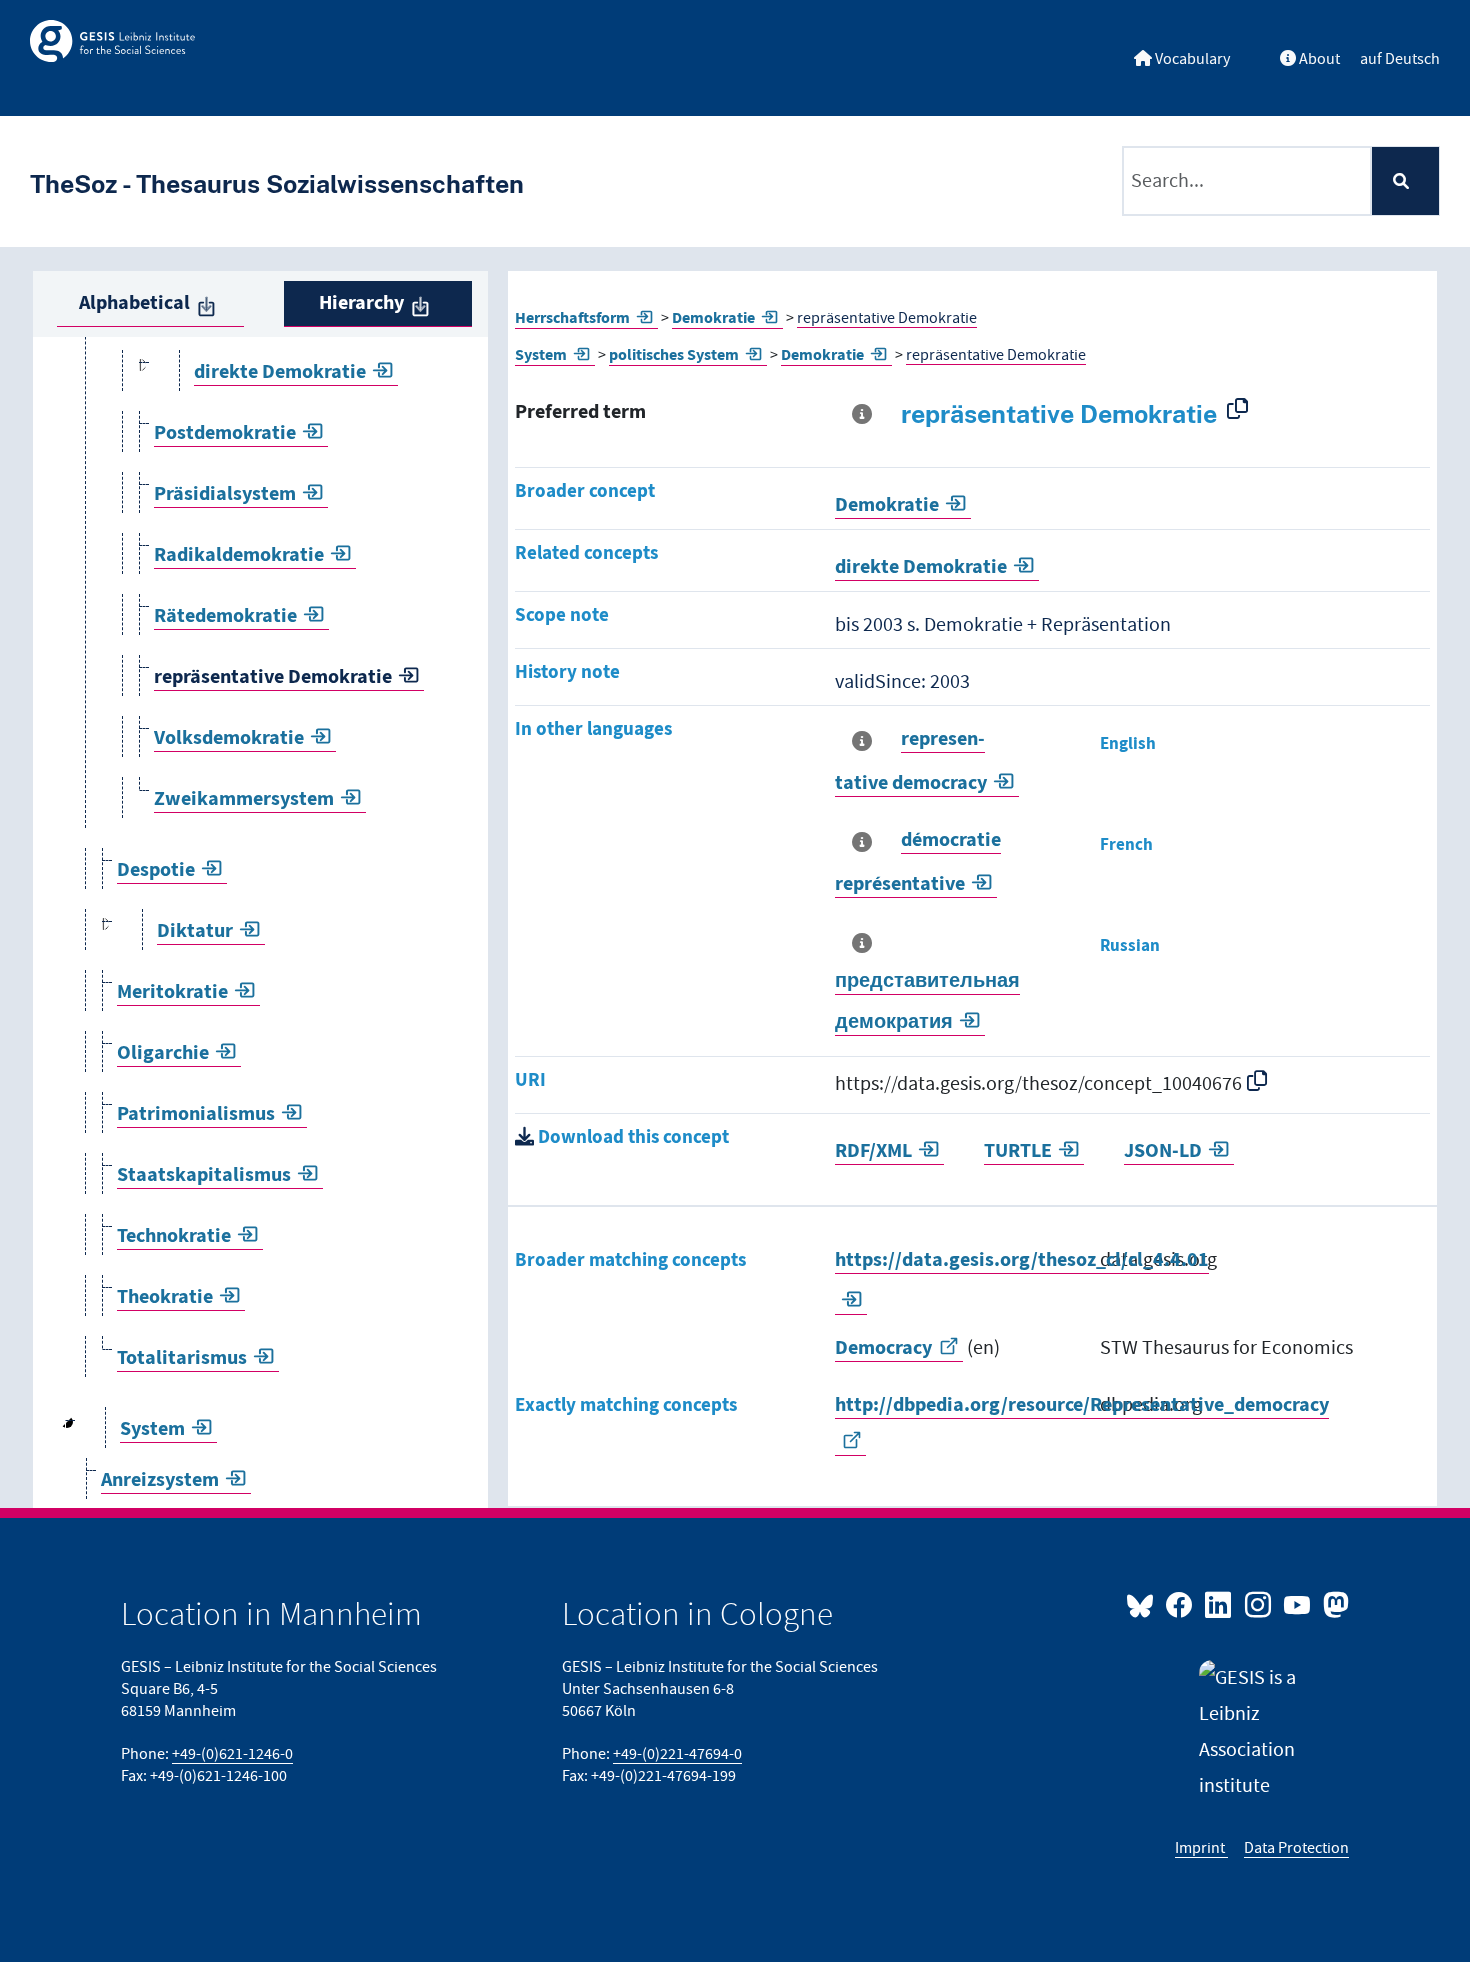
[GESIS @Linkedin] (1219, 1604)
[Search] (1405, 181)
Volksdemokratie (229, 738)
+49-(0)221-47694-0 (677, 1754)
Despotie (156, 870)
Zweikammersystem (244, 799)
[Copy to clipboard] (1241, 408)
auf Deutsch (1400, 59)
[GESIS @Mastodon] (1333, 1604)
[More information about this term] (866, 414)
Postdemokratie (225, 433)
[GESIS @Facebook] (1180, 1604)
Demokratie (713, 318)
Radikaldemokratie (239, 555)
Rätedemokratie (225, 616)
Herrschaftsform (572, 318)
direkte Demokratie (280, 372)
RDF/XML (873, 1151)
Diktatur (195, 931)
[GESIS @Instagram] (1258, 1604)
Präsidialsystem (225, 494)
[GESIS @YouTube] (1298, 1604)
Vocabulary (1191, 59)
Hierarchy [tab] (361, 303)
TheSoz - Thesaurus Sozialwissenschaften (277, 184)
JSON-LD (1163, 1151)
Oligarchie (163, 1053)
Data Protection (1296, 1848)
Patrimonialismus (196, 1114)
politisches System (674, 355)
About (1318, 59)
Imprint (1201, 1848)
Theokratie (165, 1297)
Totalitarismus (182, 1358)
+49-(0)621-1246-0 (232, 1754)
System (152, 1429)
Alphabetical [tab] (134, 303)
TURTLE (1018, 1151)
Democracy (883, 1348)
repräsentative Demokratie (273, 677)
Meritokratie (172, 992)
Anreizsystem (160, 1480)
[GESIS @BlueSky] (1144, 1604)
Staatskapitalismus (204, 1175)
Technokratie (174, 1236)
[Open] (143, 373)
